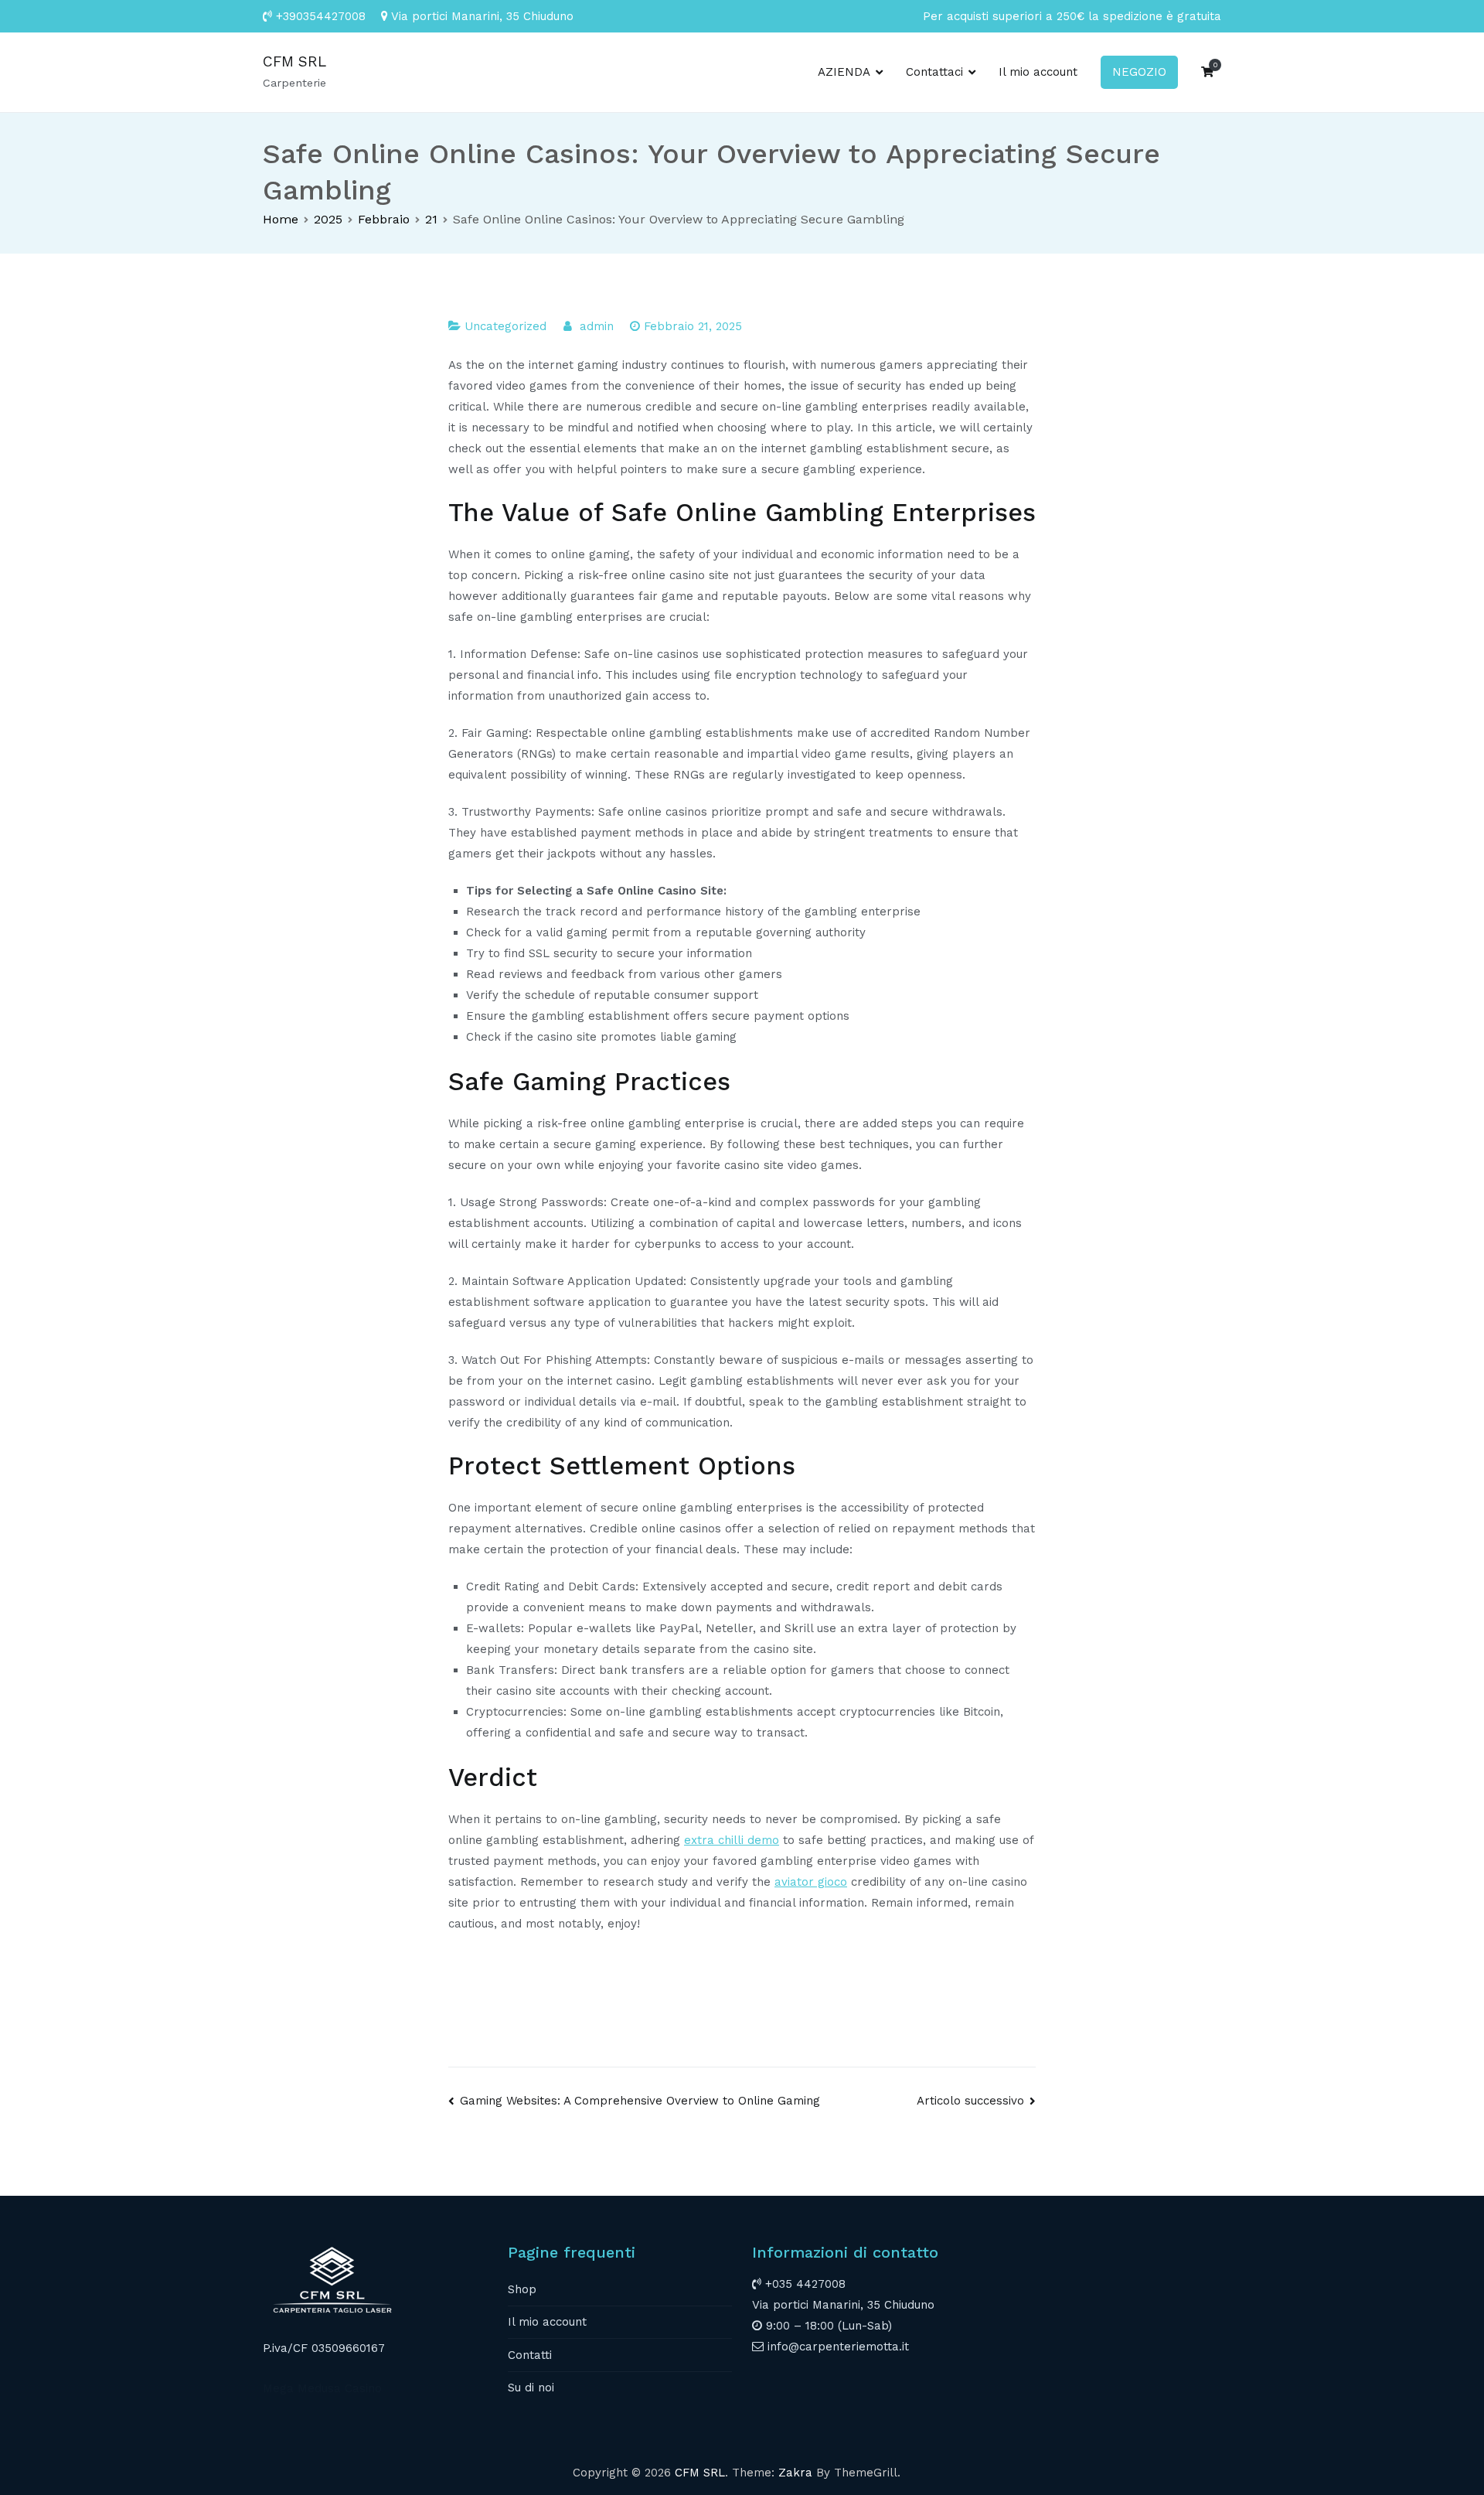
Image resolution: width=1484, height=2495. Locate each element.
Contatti (530, 2355)
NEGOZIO (1139, 72)
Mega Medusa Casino (322, 2388)
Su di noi (531, 2388)
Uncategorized (505, 326)
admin (597, 326)
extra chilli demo (732, 1840)
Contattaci (934, 72)
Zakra (795, 2473)
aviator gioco (811, 1882)
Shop (522, 2289)
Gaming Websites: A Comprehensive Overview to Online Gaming (640, 2101)
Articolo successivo (970, 2101)
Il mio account (1038, 72)
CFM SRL (294, 61)
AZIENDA (844, 72)
